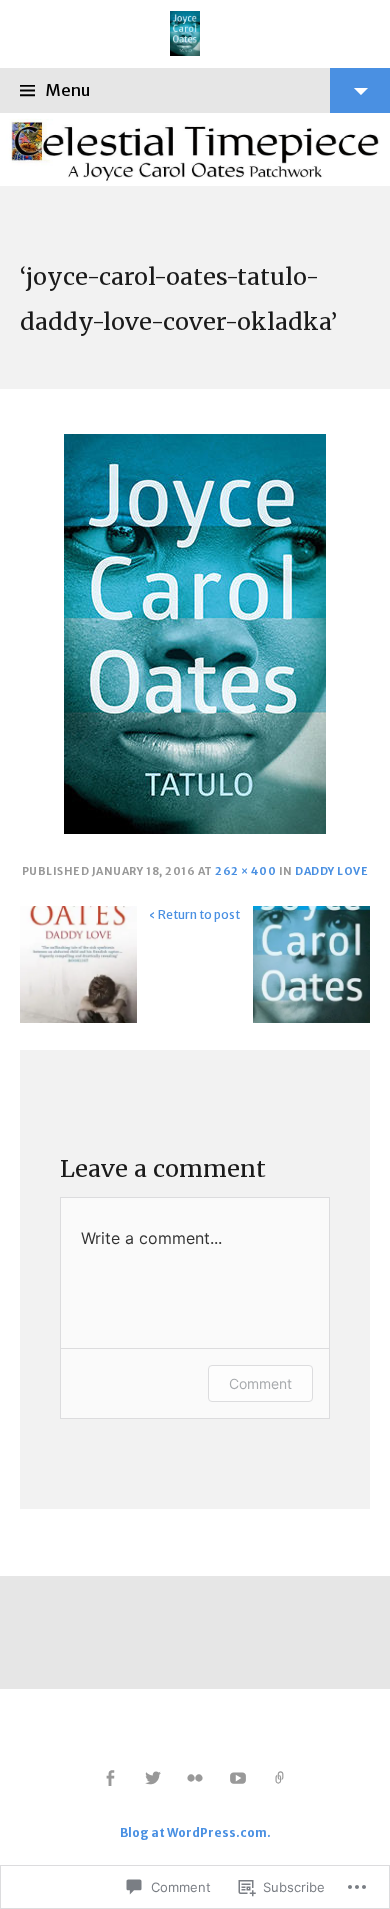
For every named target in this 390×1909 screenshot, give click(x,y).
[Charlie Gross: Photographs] (280, 1778)
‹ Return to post (194, 914)
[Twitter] (152, 1778)
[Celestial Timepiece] (195, 150)
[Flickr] (195, 1778)
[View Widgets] (360, 90)
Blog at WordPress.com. (195, 1832)
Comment (260, 1383)
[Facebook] (110, 1778)
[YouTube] (237, 1778)
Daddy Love (331, 871)
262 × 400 (245, 871)
